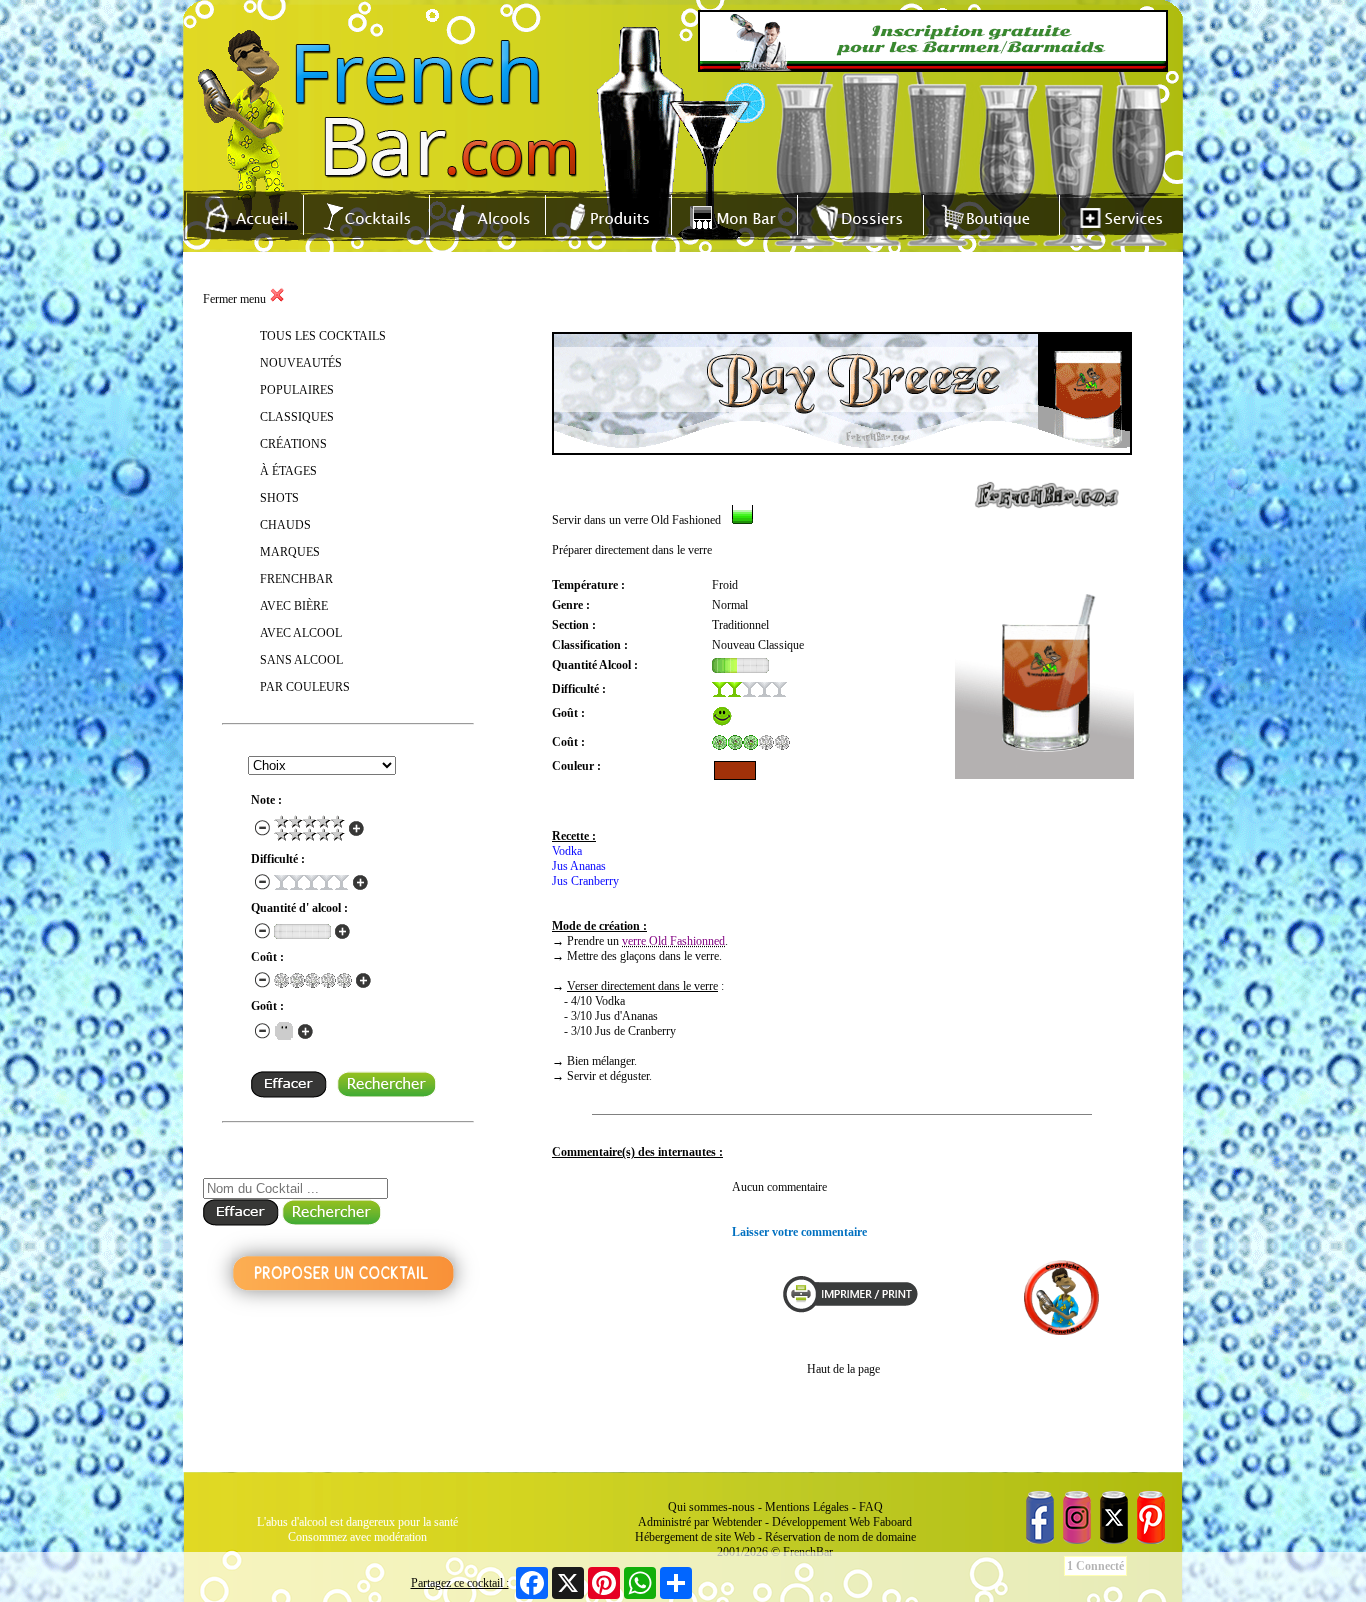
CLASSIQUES (297, 417)
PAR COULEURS (305, 687)
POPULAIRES (297, 390)
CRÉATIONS (293, 444)
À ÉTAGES (288, 471)
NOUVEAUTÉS (301, 363)
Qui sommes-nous (711, 1507)
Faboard (892, 1522)
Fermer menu (236, 299)
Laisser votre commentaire (799, 1232)
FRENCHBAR (296, 579)
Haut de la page (843, 1369)
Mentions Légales (807, 1507)
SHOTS (279, 498)
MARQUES (290, 552)
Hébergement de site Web (695, 1537)
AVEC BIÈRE (294, 606)
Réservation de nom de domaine (840, 1537)
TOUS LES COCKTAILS (323, 336)
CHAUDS (285, 525)
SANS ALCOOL (301, 660)
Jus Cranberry (585, 881)
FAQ (871, 1507)
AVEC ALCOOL (301, 633)
